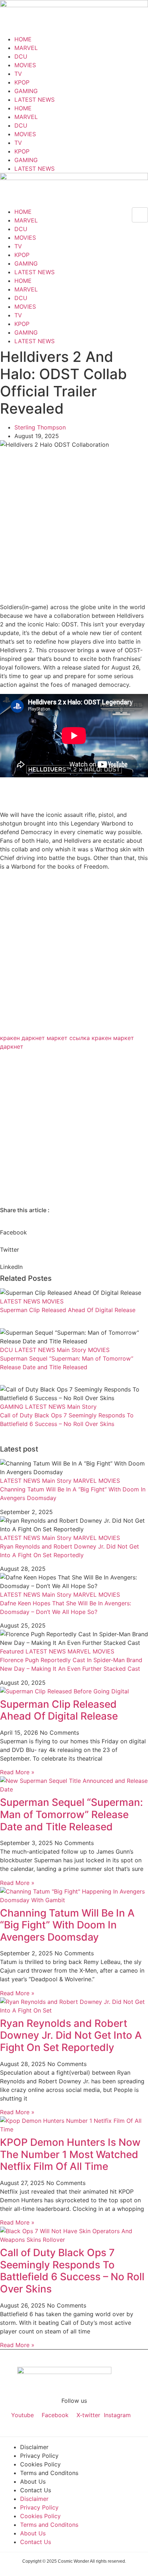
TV (18, 74)
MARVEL (26, 48)
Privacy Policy (39, 2456)
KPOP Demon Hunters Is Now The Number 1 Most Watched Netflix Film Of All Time (70, 2154)
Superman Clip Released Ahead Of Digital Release (68, 1310)
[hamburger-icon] (140, 215)
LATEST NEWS (34, 100)
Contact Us (36, 2490)
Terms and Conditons (49, 2473)
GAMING (26, 91)
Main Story (71, 1350)
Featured (12, 1651)
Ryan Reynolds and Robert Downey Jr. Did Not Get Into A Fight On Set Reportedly (71, 2035)
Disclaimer (34, 2447)
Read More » (17, 1772)
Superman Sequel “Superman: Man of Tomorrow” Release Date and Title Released (71, 1814)
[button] (74, 1228)
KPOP (22, 82)
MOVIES (25, 65)
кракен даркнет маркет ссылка (45, 1038)
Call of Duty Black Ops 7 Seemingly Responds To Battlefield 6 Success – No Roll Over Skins (72, 2271)
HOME (23, 39)
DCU (21, 56)
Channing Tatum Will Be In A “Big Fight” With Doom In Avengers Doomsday (67, 1925)
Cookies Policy (40, 2464)
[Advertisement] (74, 526)
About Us (33, 2481)
